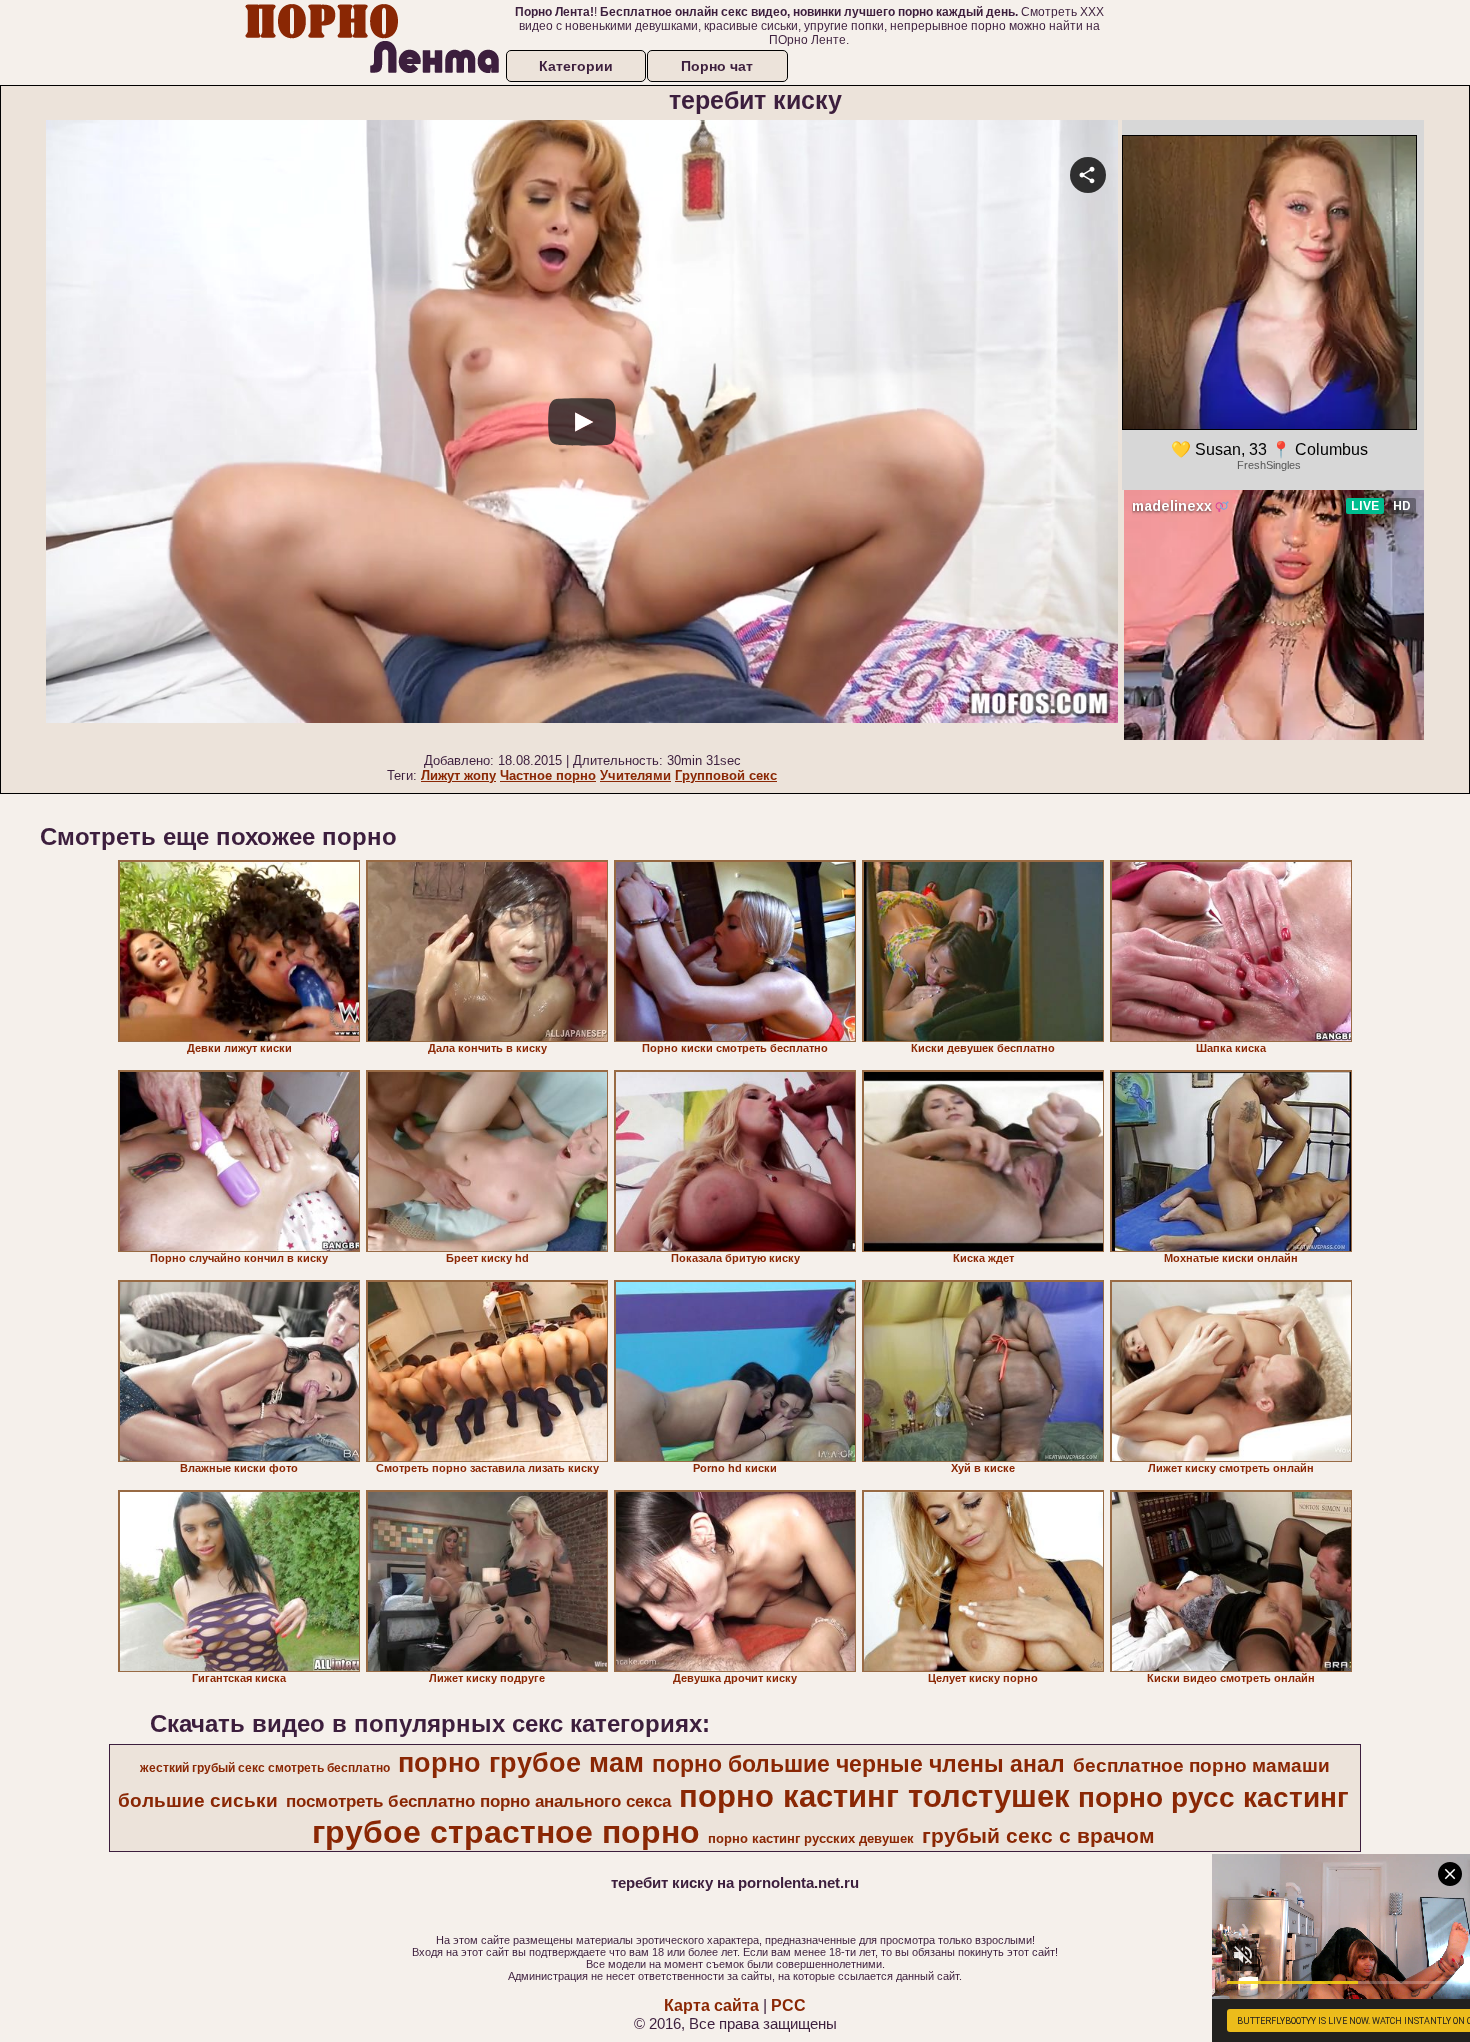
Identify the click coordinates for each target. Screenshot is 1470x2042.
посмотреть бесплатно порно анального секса (478, 1801)
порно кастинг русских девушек (811, 1838)
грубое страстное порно (506, 1832)
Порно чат (717, 66)
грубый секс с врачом (1038, 1836)
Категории (576, 66)
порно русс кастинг (1213, 1797)
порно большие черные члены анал (858, 1764)
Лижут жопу (458, 775)
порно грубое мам (521, 1763)
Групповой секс (726, 775)
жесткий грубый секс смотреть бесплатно (265, 1768)
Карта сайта (711, 2005)
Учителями (635, 775)
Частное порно (548, 775)
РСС (788, 2005)
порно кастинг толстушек (874, 1796)
